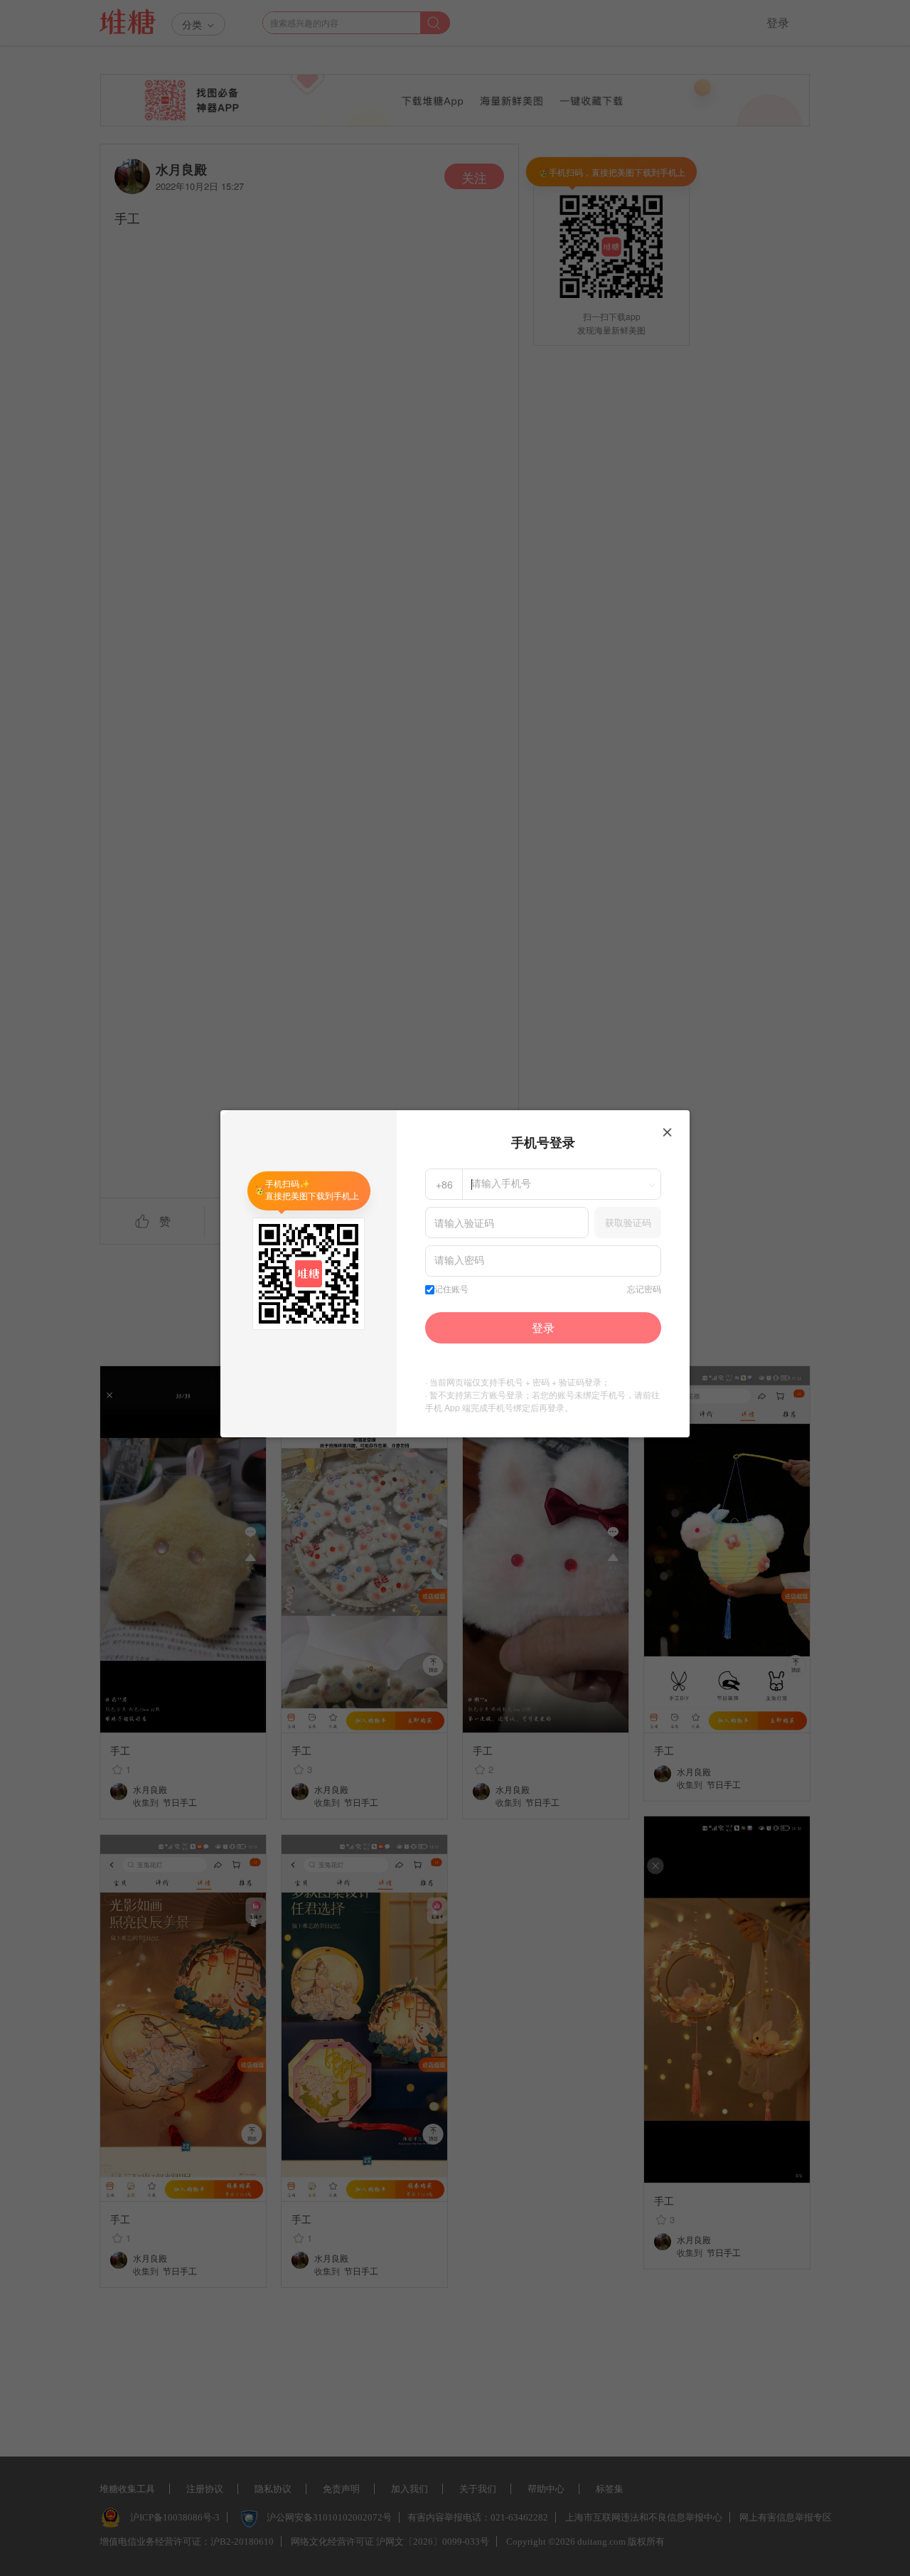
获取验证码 (628, 1222)
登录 (543, 1327)
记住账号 (451, 1289)
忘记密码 (644, 1289)
